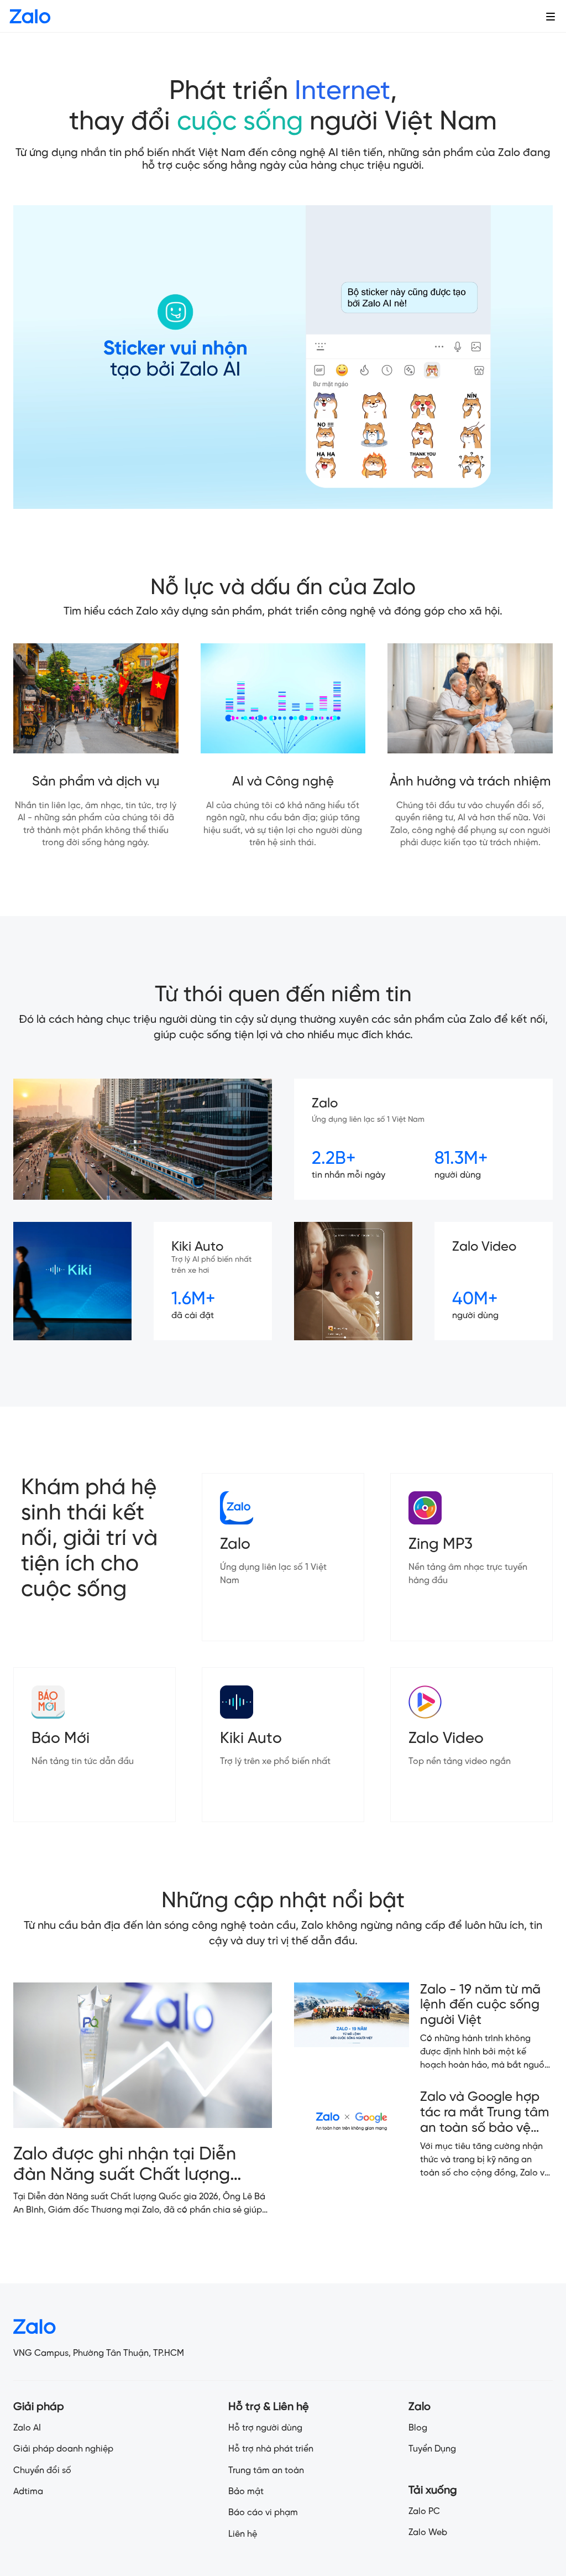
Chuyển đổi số (42, 2471)
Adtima (28, 2492)
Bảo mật (246, 2492)
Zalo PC (424, 2512)
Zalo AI (27, 2428)
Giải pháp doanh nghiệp (63, 2449)
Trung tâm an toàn (266, 2471)
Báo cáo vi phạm (263, 2513)
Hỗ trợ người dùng (265, 2428)
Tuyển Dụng (432, 2449)
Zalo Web (428, 2533)
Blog (418, 2428)
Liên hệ (243, 2534)
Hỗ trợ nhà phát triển (271, 2449)
